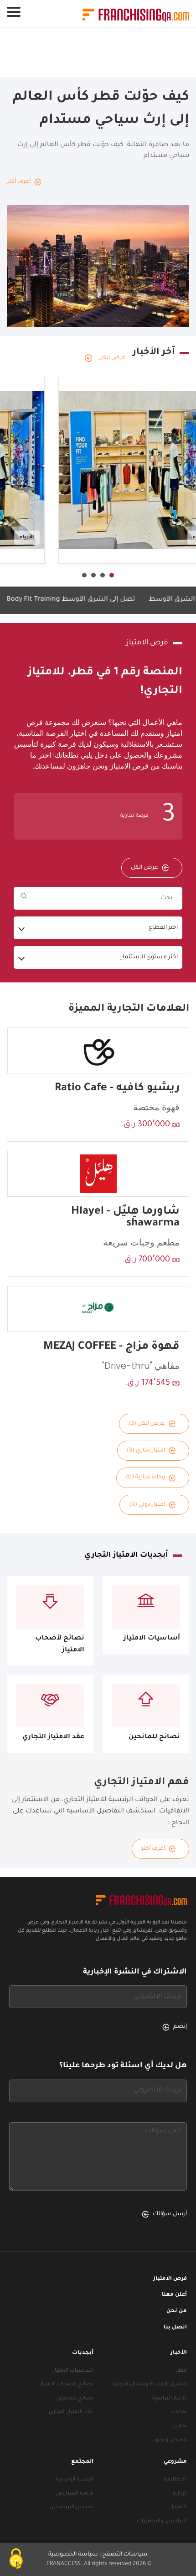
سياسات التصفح (125, 2555)
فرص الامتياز (170, 2279)
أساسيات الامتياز (73, 2371)
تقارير (180, 2427)
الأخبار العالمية (170, 2399)
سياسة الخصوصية (73, 2555)
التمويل (178, 2508)
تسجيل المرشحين (72, 2508)
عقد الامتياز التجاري (71, 2412)
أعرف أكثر (153, 1849)
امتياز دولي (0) (147, 1505)
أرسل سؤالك (170, 2214)
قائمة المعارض (75, 2494)
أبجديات (83, 2353)
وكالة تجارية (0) (145, 1478)
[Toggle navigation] (14, 12)
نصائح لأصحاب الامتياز (67, 2385)
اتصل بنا (175, 2328)
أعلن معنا (174, 2295)
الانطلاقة (175, 2480)
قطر (181, 2371)
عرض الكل (112, 358)
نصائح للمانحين (75, 2399)
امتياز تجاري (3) (146, 1451)
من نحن (177, 2311)
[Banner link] (98, 53)
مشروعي (175, 2462)
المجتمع (82, 2462)
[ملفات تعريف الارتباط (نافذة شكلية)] (16, 2560)
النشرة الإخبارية (75, 2480)
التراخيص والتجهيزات (162, 2522)
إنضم (180, 2027)
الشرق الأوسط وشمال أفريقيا (150, 2385)
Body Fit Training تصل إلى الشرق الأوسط (92, 600)
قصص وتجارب (169, 2441)
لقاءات (179, 2412)
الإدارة (180, 2494)
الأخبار (179, 2353)
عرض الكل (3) (147, 1424)
